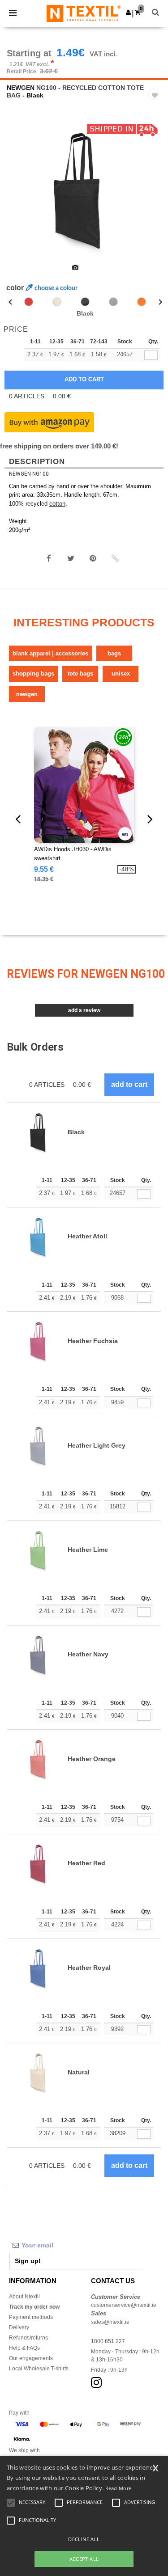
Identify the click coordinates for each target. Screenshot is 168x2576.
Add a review (84, 1010)
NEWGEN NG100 (29, 474)
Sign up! (28, 2261)
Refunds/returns (28, 2338)
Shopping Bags (33, 674)
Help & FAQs (24, 2348)
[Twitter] (71, 558)
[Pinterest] (93, 558)
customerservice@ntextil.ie (124, 2305)
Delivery (19, 2327)
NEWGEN (21, 88)
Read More (118, 2488)
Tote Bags (80, 674)
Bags (114, 653)
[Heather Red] (29, 302)
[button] (128, 13)
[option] (84, 189)
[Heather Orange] (142, 302)
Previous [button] (19, 195)
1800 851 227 (108, 2341)
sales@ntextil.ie (110, 2322)
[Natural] (57, 302)
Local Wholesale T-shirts (39, 2369)
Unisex (121, 674)
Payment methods (31, 2317)
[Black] (85, 302)
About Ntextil (24, 2297)
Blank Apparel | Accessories (50, 653)
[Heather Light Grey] (113, 302)
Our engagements (31, 2358)
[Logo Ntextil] (84, 13)
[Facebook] (49, 558)
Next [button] (155, 195)
